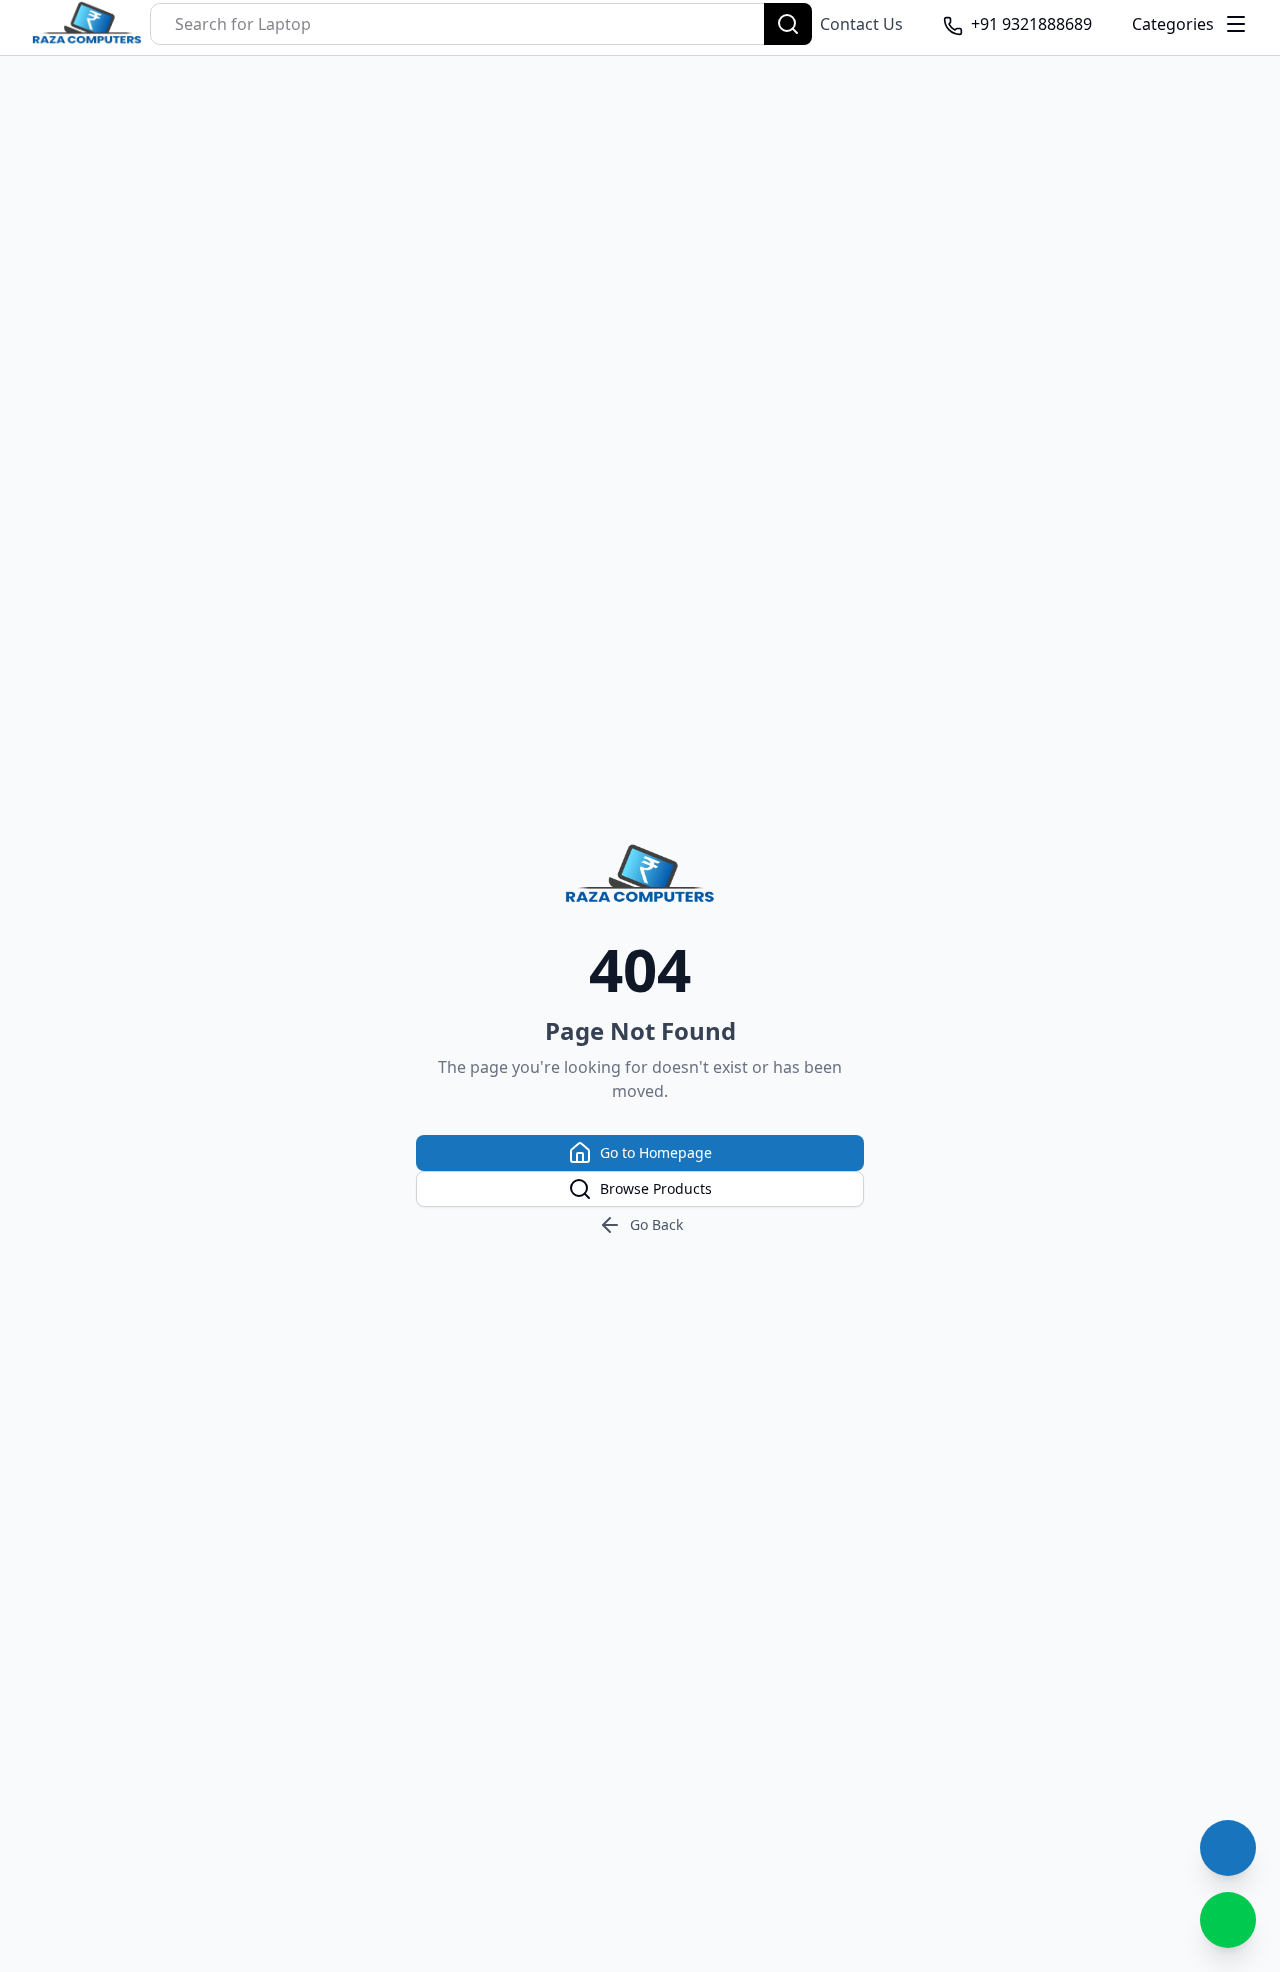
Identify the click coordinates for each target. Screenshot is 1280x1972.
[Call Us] (1228, 1848)
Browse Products (656, 1188)
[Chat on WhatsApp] (1228, 1920)
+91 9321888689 (1031, 24)
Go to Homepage (656, 1152)
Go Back (656, 1224)
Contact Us (861, 24)
